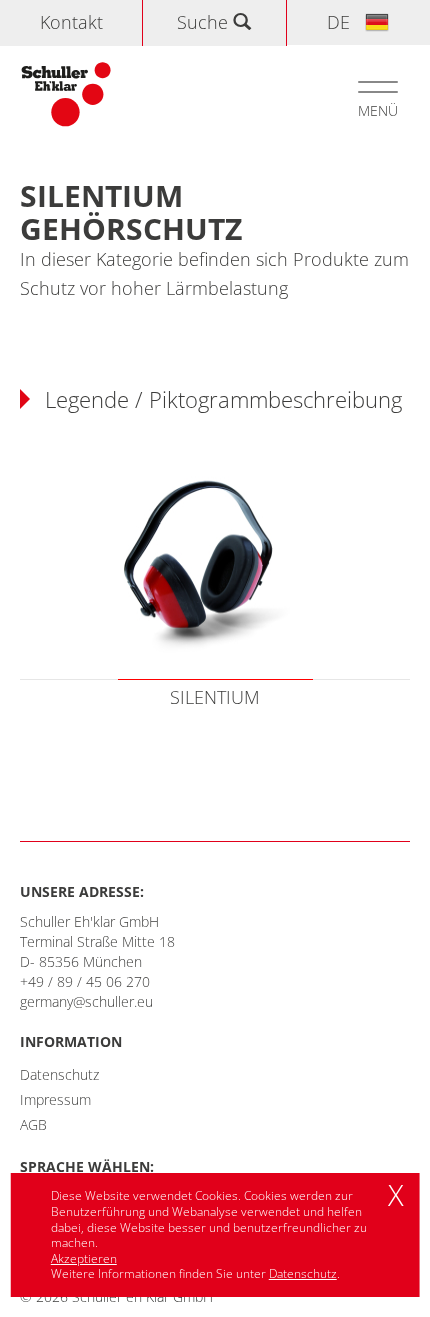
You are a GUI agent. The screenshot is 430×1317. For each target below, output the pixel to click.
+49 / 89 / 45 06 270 (85, 981)
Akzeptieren (84, 1258)
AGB (33, 1124)
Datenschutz (59, 1074)
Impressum (55, 1099)
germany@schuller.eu (86, 1001)
